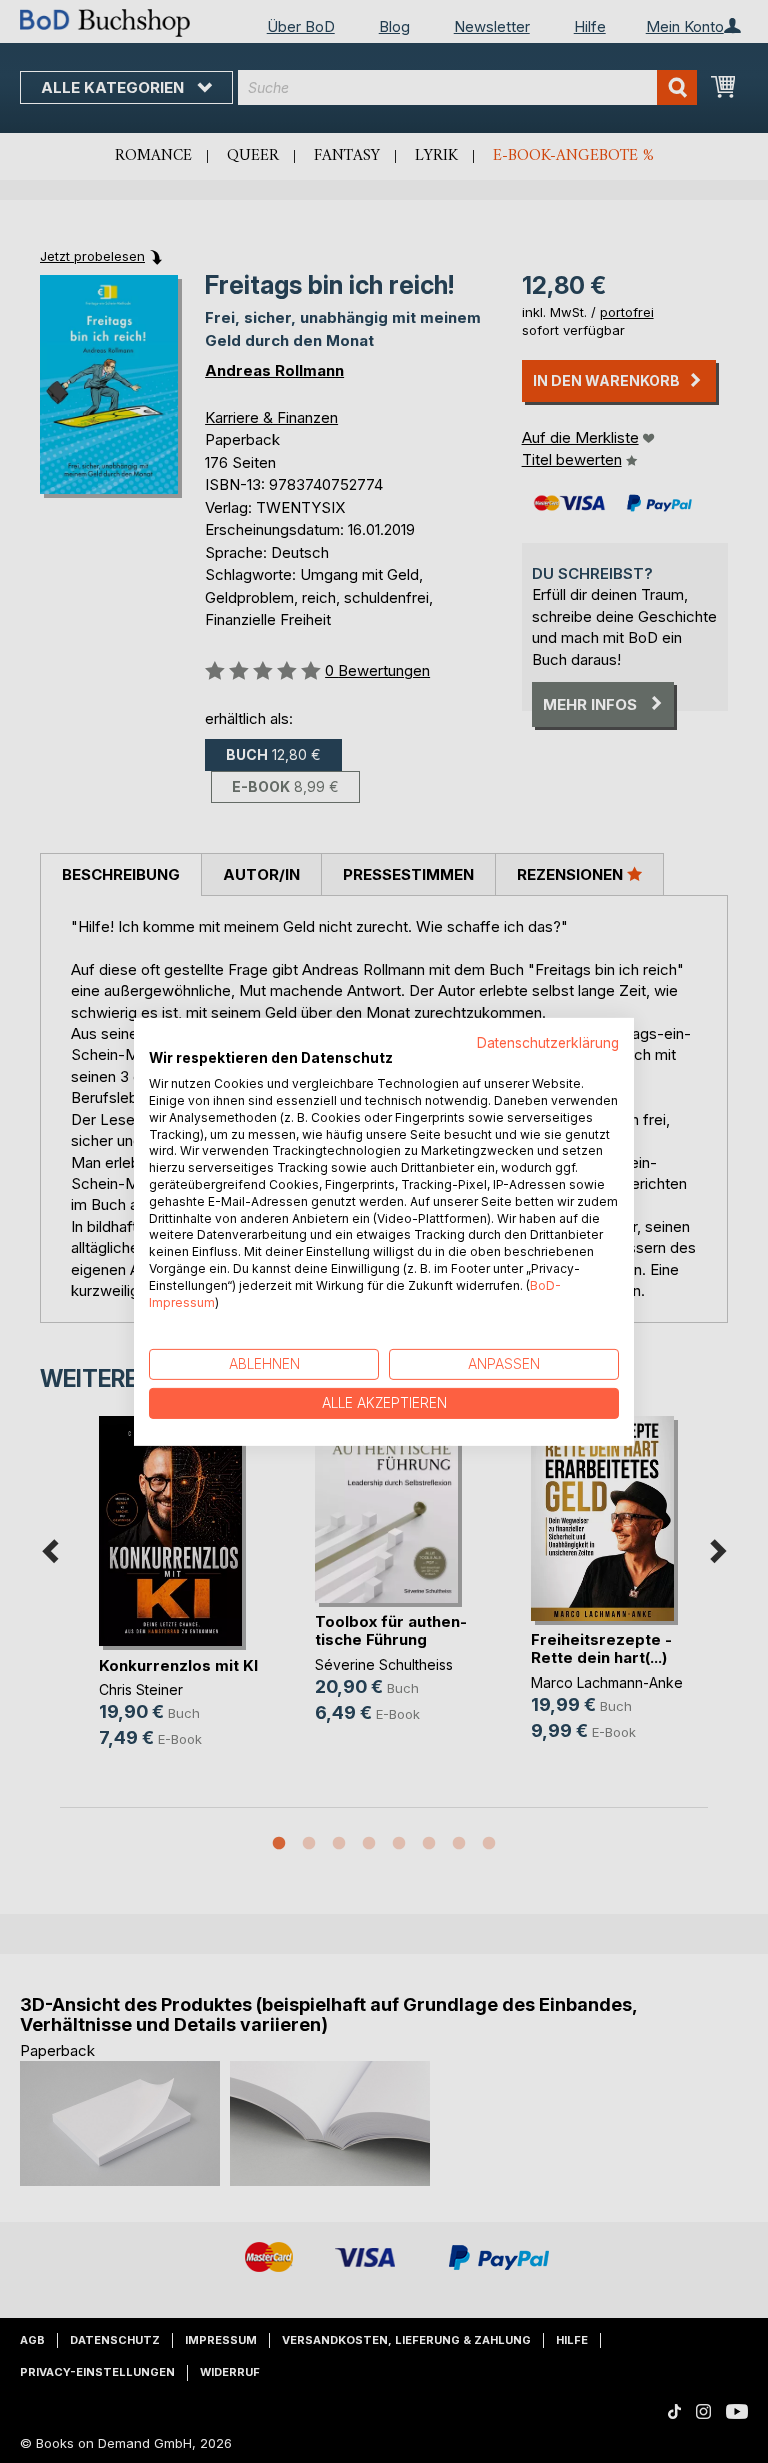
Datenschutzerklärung (548, 1042)
